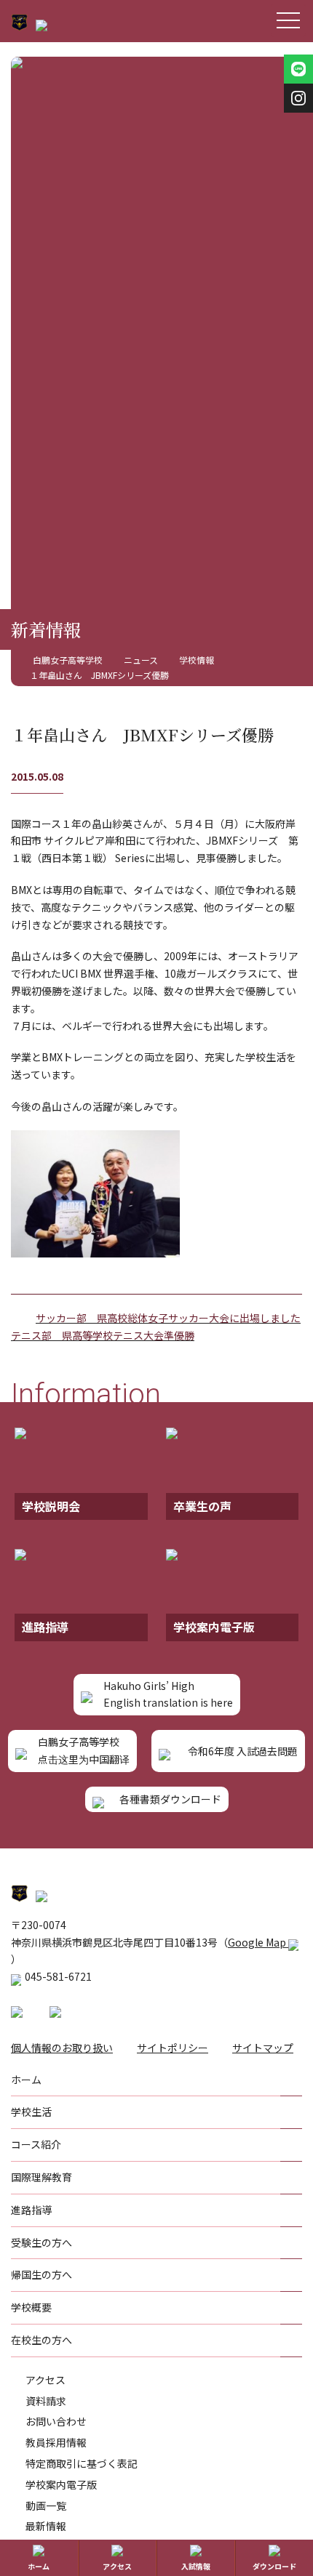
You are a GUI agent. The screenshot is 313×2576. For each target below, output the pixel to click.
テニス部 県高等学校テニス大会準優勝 (103, 1335)
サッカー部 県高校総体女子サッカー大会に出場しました (168, 1318)
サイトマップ (263, 2048)
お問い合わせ (56, 2421)
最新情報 (46, 2526)
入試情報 (196, 2566)
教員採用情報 (56, 2442)
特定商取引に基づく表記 (82, 2463)
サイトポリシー (173, 2048)
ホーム (39, 2566)
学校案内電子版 (61, 2484)
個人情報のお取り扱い (62, 2048)
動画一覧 (46, 2505)
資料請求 (46, 2401)
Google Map (258, 1942)
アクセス (45, 2380)
